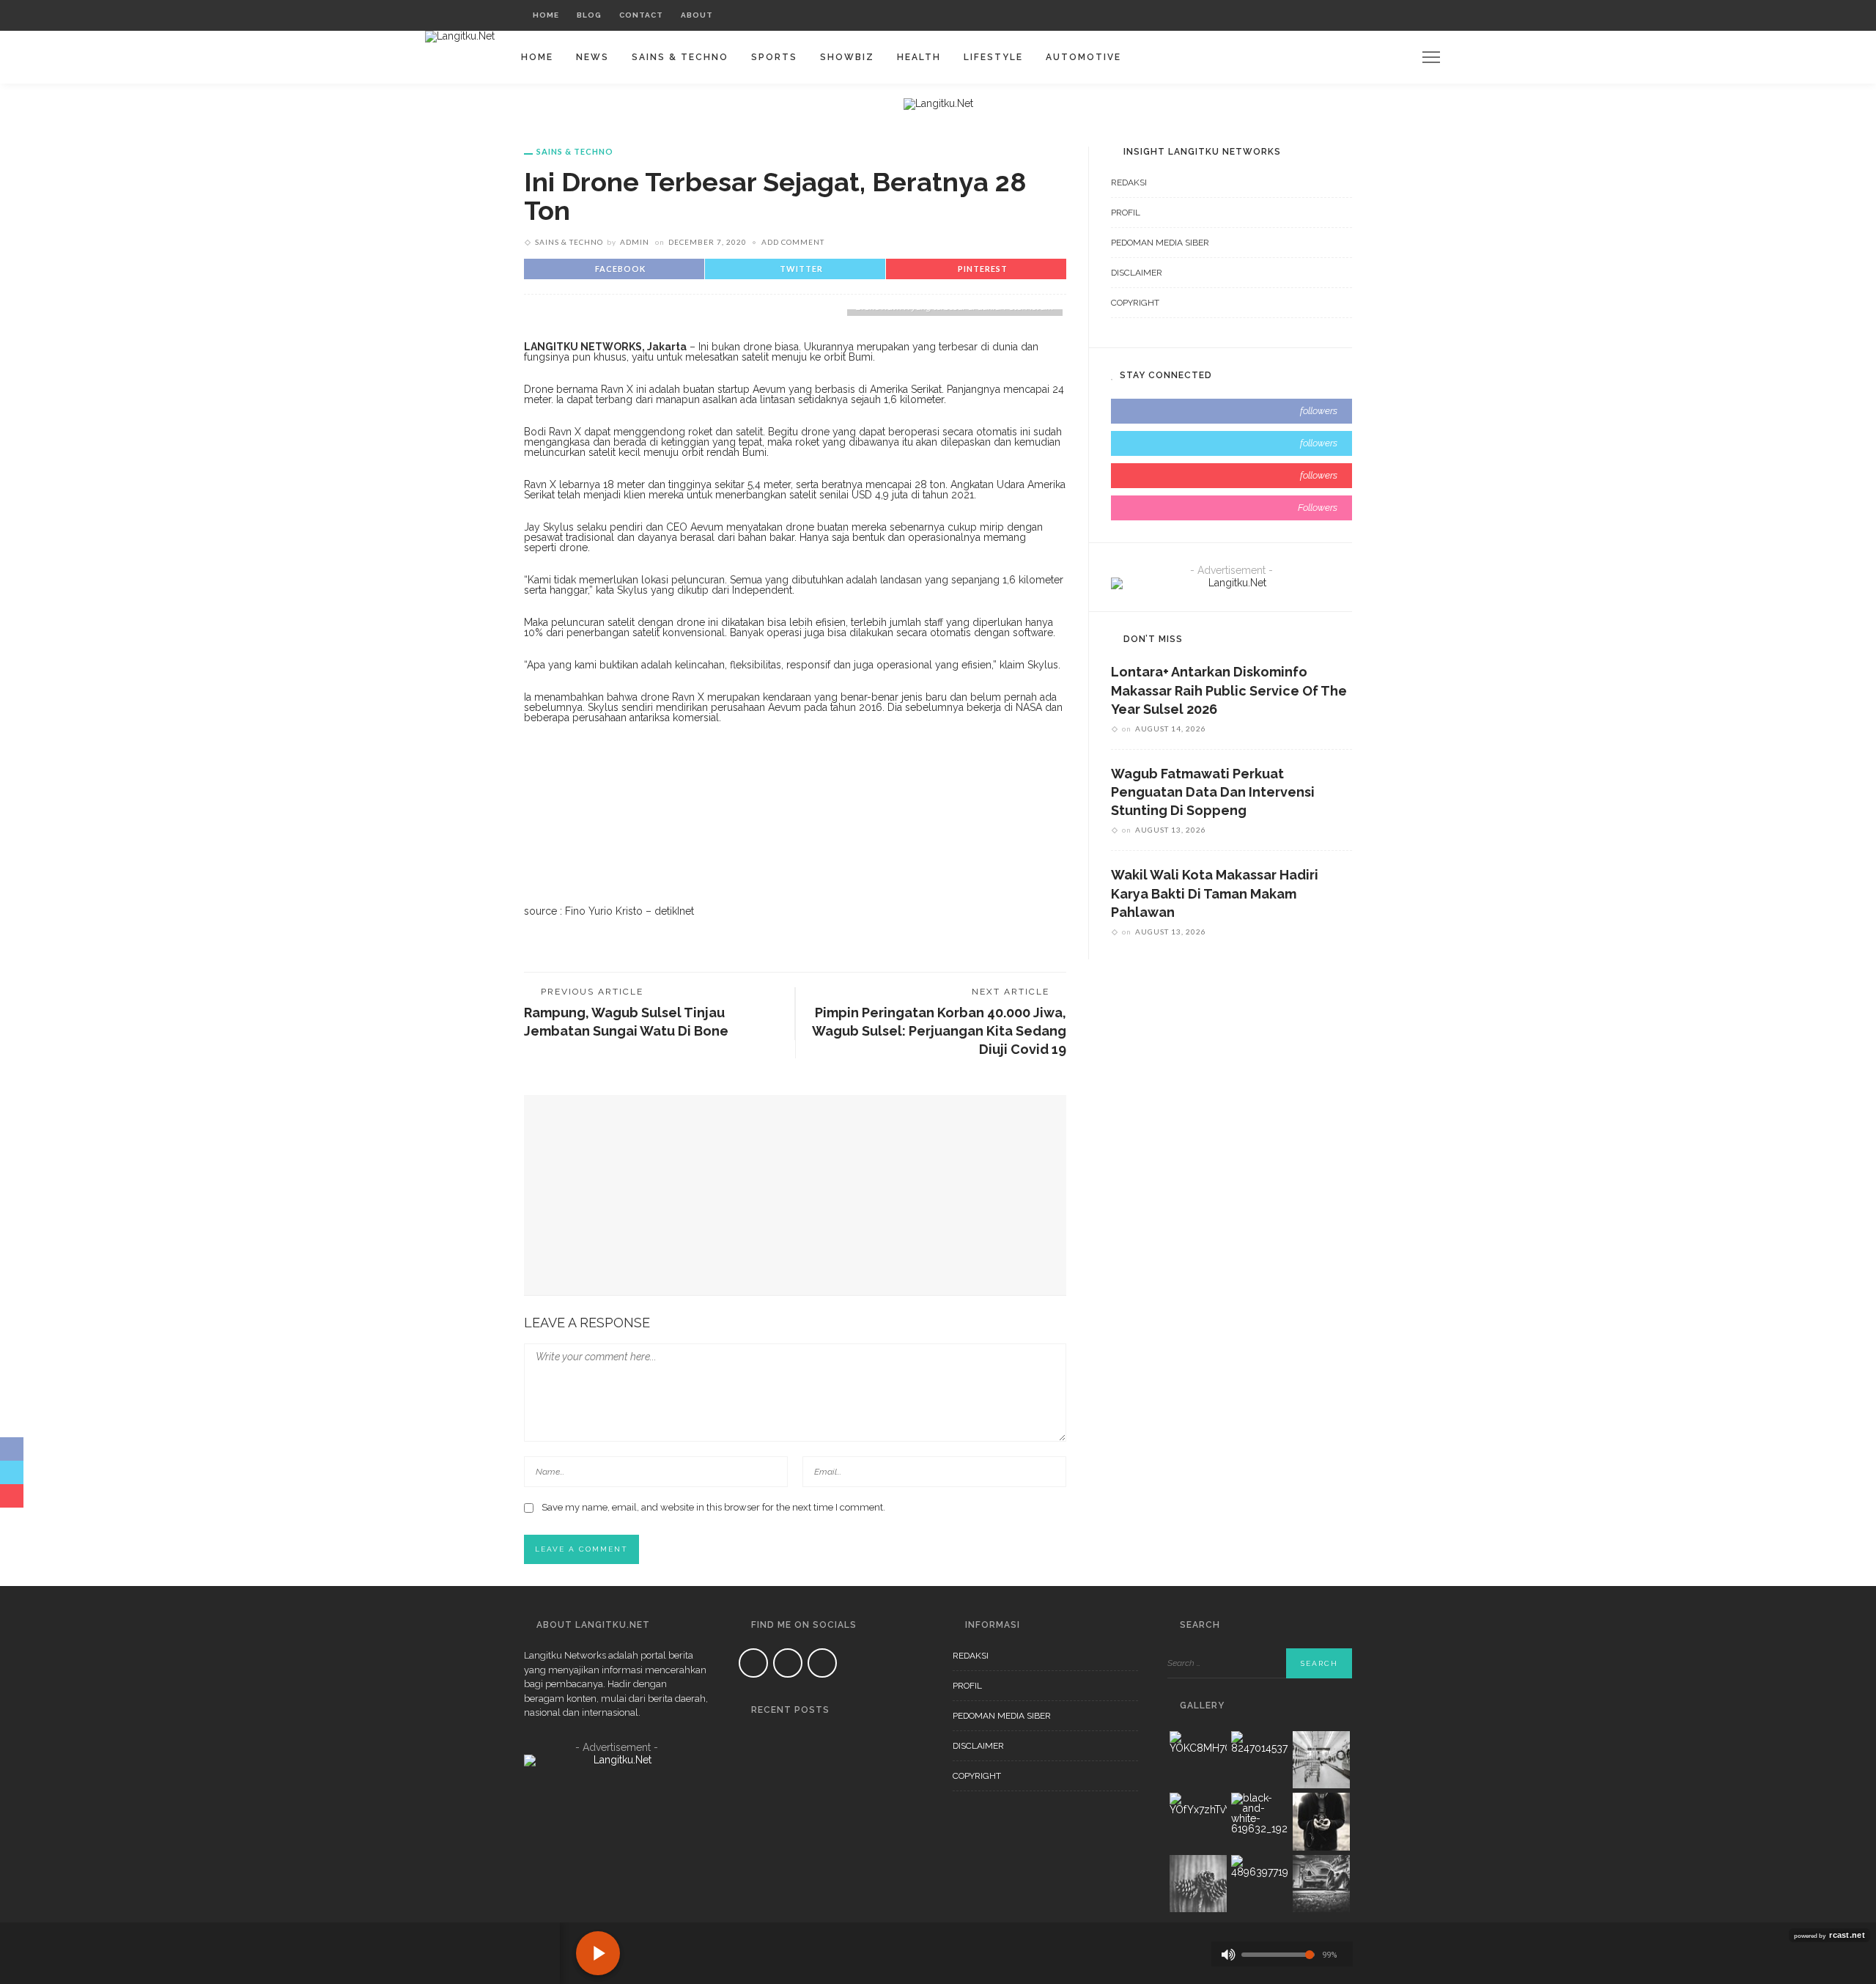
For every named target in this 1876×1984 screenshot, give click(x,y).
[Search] (1337, 15)
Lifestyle (993, 57)
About (697, 15)
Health (919, 57)
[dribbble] (1231, 508)
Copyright (1135, 303)
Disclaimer (1137, 273)
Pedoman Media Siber (1160, 243)
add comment (793, 242)
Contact (641, 15)
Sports (774, 57)
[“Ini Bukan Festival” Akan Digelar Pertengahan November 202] (757, 1810)
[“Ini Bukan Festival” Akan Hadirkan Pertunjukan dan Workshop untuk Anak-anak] (757, 1886)
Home (546, 15)
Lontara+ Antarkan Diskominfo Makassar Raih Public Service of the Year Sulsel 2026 (1229, 690)
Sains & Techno (680, 57)
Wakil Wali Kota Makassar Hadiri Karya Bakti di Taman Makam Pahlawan (1215, 893)
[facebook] (1231, 411)
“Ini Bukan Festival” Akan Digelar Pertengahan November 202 (844, 1826)
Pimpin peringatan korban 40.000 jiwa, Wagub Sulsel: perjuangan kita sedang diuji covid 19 (939, 1031)
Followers (1318, 508)
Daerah (818, 1738)
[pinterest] (1231, 476)
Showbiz (847, 57)
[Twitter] (1295, 15)
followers (1319, 411)
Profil (1126, 213)
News (592, 57)
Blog (589, 15)
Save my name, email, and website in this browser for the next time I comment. (713, 1507)
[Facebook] (1276, 15)
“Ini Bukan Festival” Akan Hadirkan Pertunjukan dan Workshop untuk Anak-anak (850, 1903)
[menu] (1431, 57)
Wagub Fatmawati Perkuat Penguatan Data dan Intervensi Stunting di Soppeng (1213, 792)
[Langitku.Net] (460, 36)
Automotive (1083, 57)
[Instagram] (1313, 15)
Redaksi (1129, 182)
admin (635, 242)
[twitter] (1231, 443)
